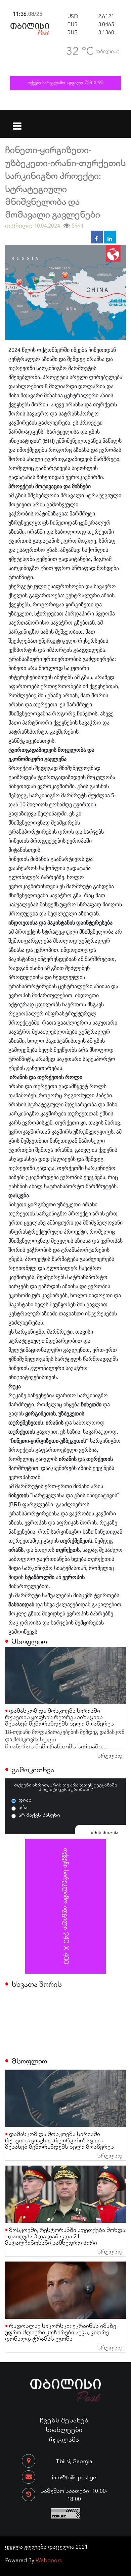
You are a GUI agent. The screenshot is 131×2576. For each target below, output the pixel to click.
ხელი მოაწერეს (31, 1742)
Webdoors (49, 2560)
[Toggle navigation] (17, 122)
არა (23, 1807)
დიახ (25, 1800)
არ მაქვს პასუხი (39, 1815)
